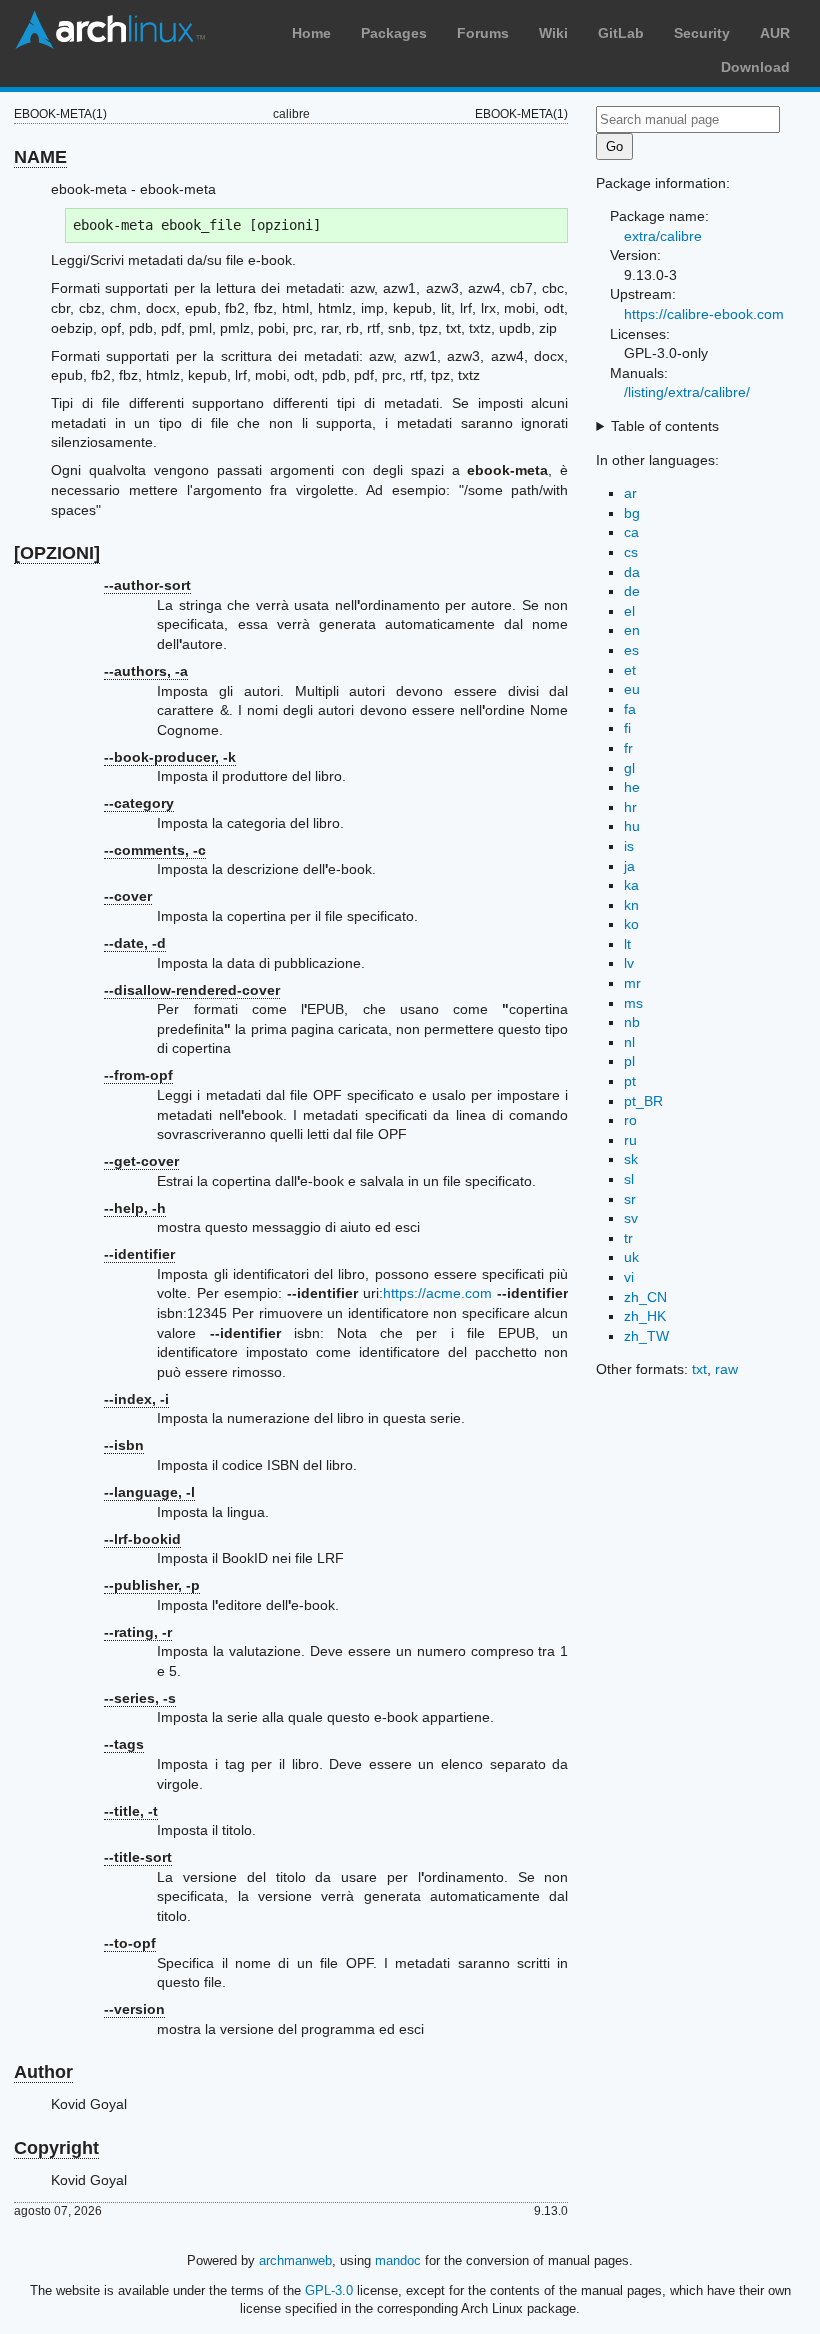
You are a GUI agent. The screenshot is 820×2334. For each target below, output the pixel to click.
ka (631, 885)
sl (629, 1179)
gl (629, 768)
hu (632, 826)
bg (632, 513)
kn (631, 905)
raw (726, 1369)
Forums (483, 33)
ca (631, 532)
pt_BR (643, 1101)
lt (627, 944)
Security (702, 33)
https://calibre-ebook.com (704, 314)
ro (630, 1120)
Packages (394, 33)
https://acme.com (437, 1293)
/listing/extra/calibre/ (687, 392)
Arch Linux (110, 30)
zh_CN (645, 1297)
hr (630, 807)
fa (630, 709)
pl (629, 1061)
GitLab (621, 33)
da (632, 572)
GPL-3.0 (329, 2290)
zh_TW (646, 1336)
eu (632, 689)
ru (630, 1140)
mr (632, 983)
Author (43, 2072)
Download (755, 67)
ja (629, 866)
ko (631, 924)
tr (628, 1238)
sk (631, 1159)
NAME (40, 157)
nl (629, 1042)
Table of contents (665, 426)
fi (627, 728)
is (629, 846)
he (632, 787)
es (631, 650)
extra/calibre (663, 236)
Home (311, 33)
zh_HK (645, 1316)
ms (633, 1003)
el (629, 611)
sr (630, 1199)
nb (632, 1022)
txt (699, 1369)
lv (629, 963)
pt (630, 1081)
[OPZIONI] (57, 553)
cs (631, 552)
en (632, 630)
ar (630, 493)
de (632, 591)
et (630, 670)
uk (631, 1257)
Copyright (56, 2148)
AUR (775, 33)
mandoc (398, 2260)
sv (631, 1218)
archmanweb (295, 2260)
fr (628, 748)
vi (629, 1277)
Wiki (553, 33)
